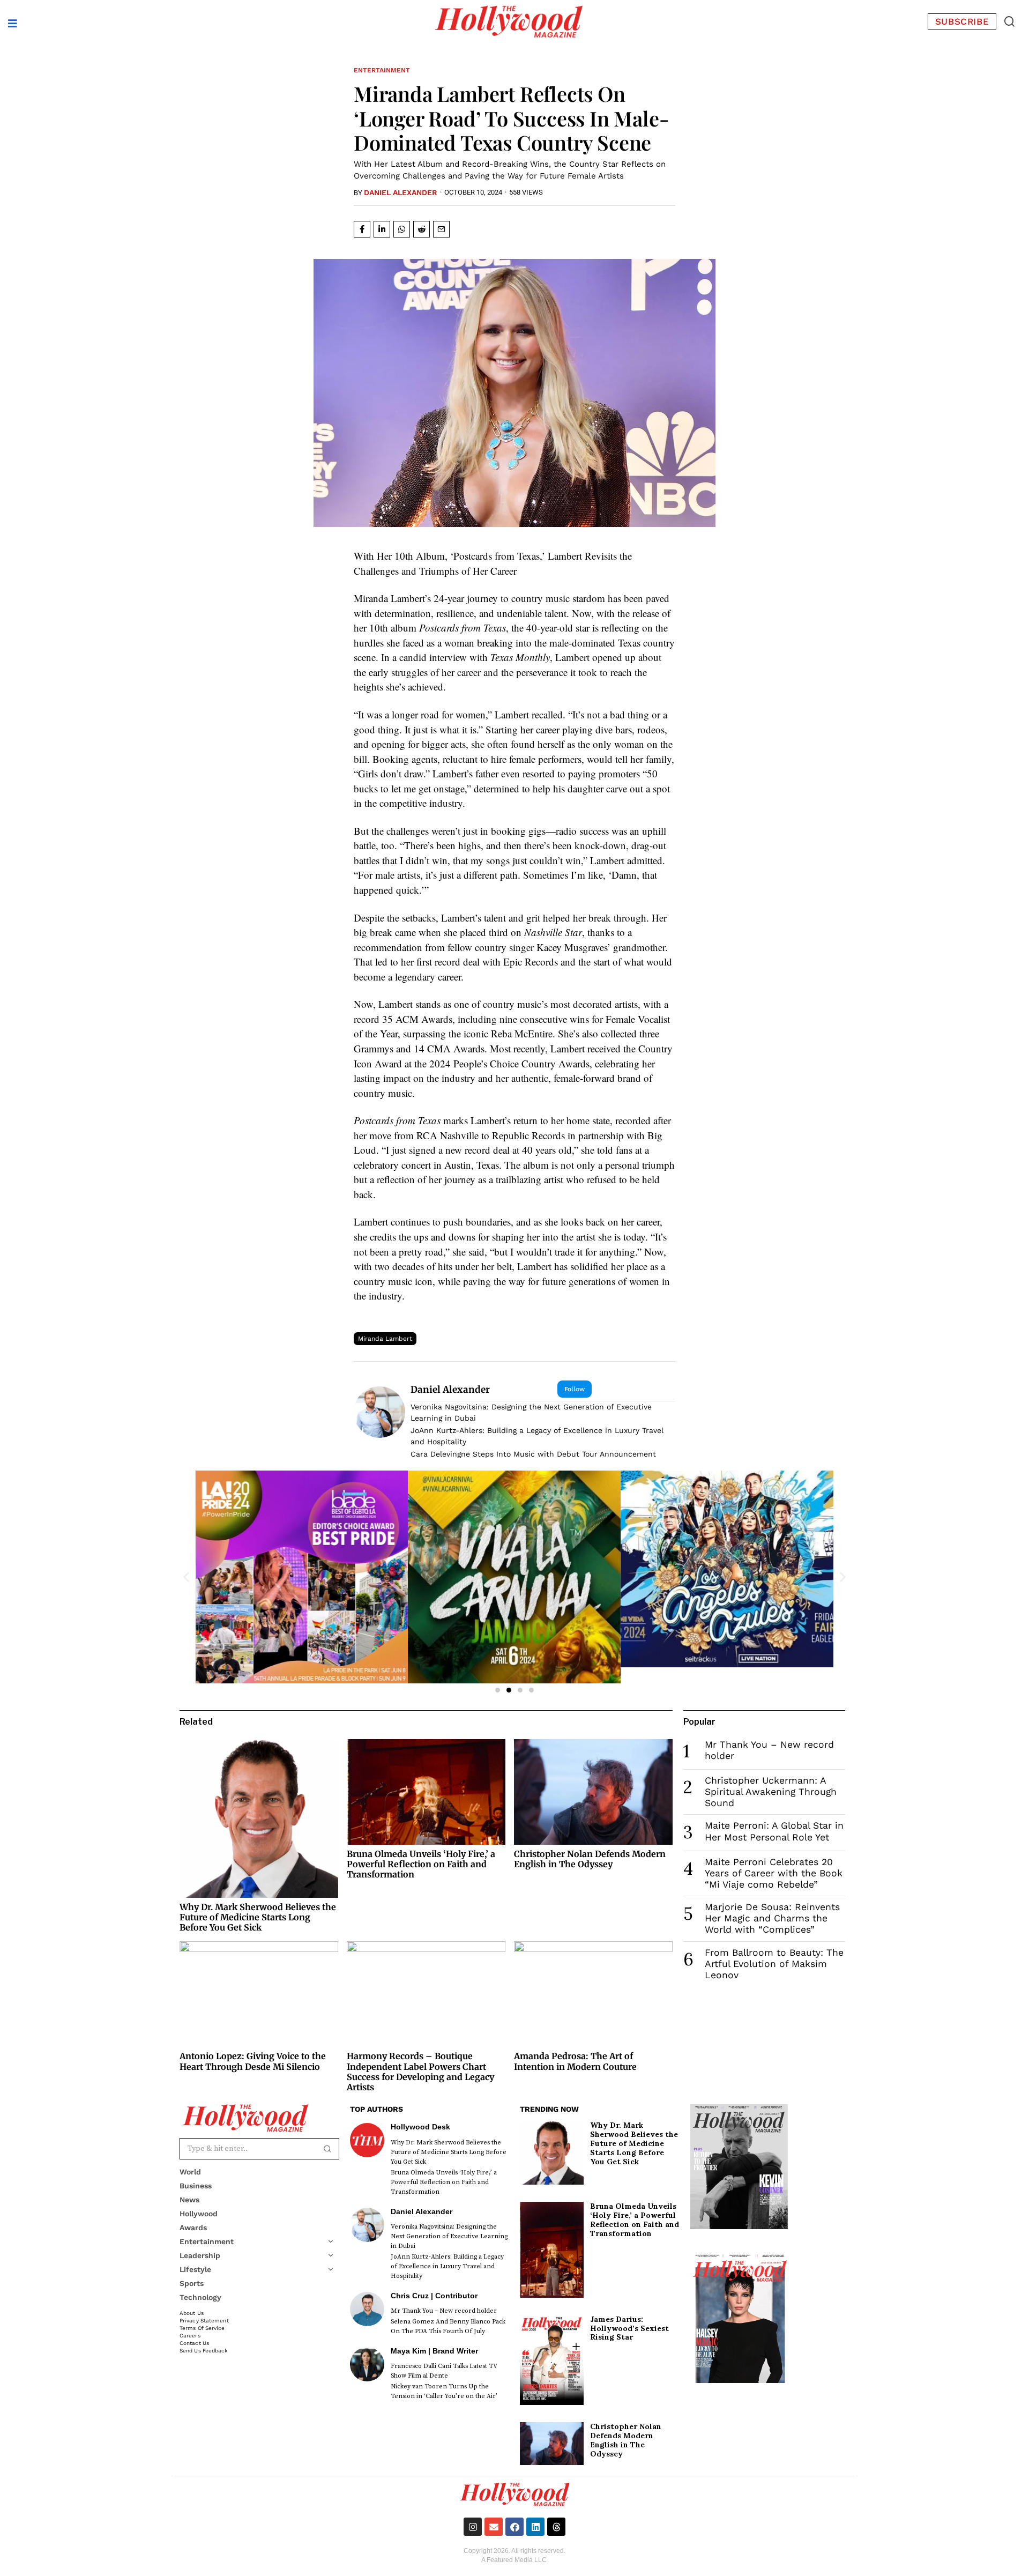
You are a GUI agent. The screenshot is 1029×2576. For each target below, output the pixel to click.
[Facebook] (514, 2527)
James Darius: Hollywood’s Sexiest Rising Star (629, 2328)
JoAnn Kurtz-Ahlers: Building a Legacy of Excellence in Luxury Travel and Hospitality (537, 1436)
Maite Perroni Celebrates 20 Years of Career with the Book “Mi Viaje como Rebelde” (774, 1873)
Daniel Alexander (401, 192)
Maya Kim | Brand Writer (434, 2351)
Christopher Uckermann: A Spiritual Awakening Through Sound (771, 1792)
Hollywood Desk (420, 2127)
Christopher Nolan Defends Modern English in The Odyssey (590, 1859)
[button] (1009, 21)
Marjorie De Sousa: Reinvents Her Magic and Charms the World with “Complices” (772, 1918)
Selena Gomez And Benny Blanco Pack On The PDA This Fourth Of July (448, 2326)
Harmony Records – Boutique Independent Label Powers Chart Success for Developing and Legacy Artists (420, 2072)
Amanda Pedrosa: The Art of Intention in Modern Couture (575, 2061)
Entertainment (382, 70)
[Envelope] (494, 2527)
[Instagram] (473, 2527)
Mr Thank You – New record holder (444, 2311)
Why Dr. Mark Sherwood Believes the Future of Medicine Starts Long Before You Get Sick (258, 1917)
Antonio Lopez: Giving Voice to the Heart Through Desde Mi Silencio (253, 2061)
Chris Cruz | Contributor (434, 2296)
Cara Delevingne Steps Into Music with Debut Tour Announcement (533, 1454)
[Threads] (556, 2527)
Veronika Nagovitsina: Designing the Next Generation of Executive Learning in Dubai (531, 1412)
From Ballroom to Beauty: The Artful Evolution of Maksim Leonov (774, 1964)
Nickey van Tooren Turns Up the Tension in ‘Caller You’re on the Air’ (444, 2391)
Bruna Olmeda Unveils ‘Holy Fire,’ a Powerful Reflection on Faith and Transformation (421, 1864)
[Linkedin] (535, 2527)
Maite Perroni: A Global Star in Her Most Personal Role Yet (774, 1831)
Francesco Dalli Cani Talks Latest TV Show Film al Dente (444, 2371)
